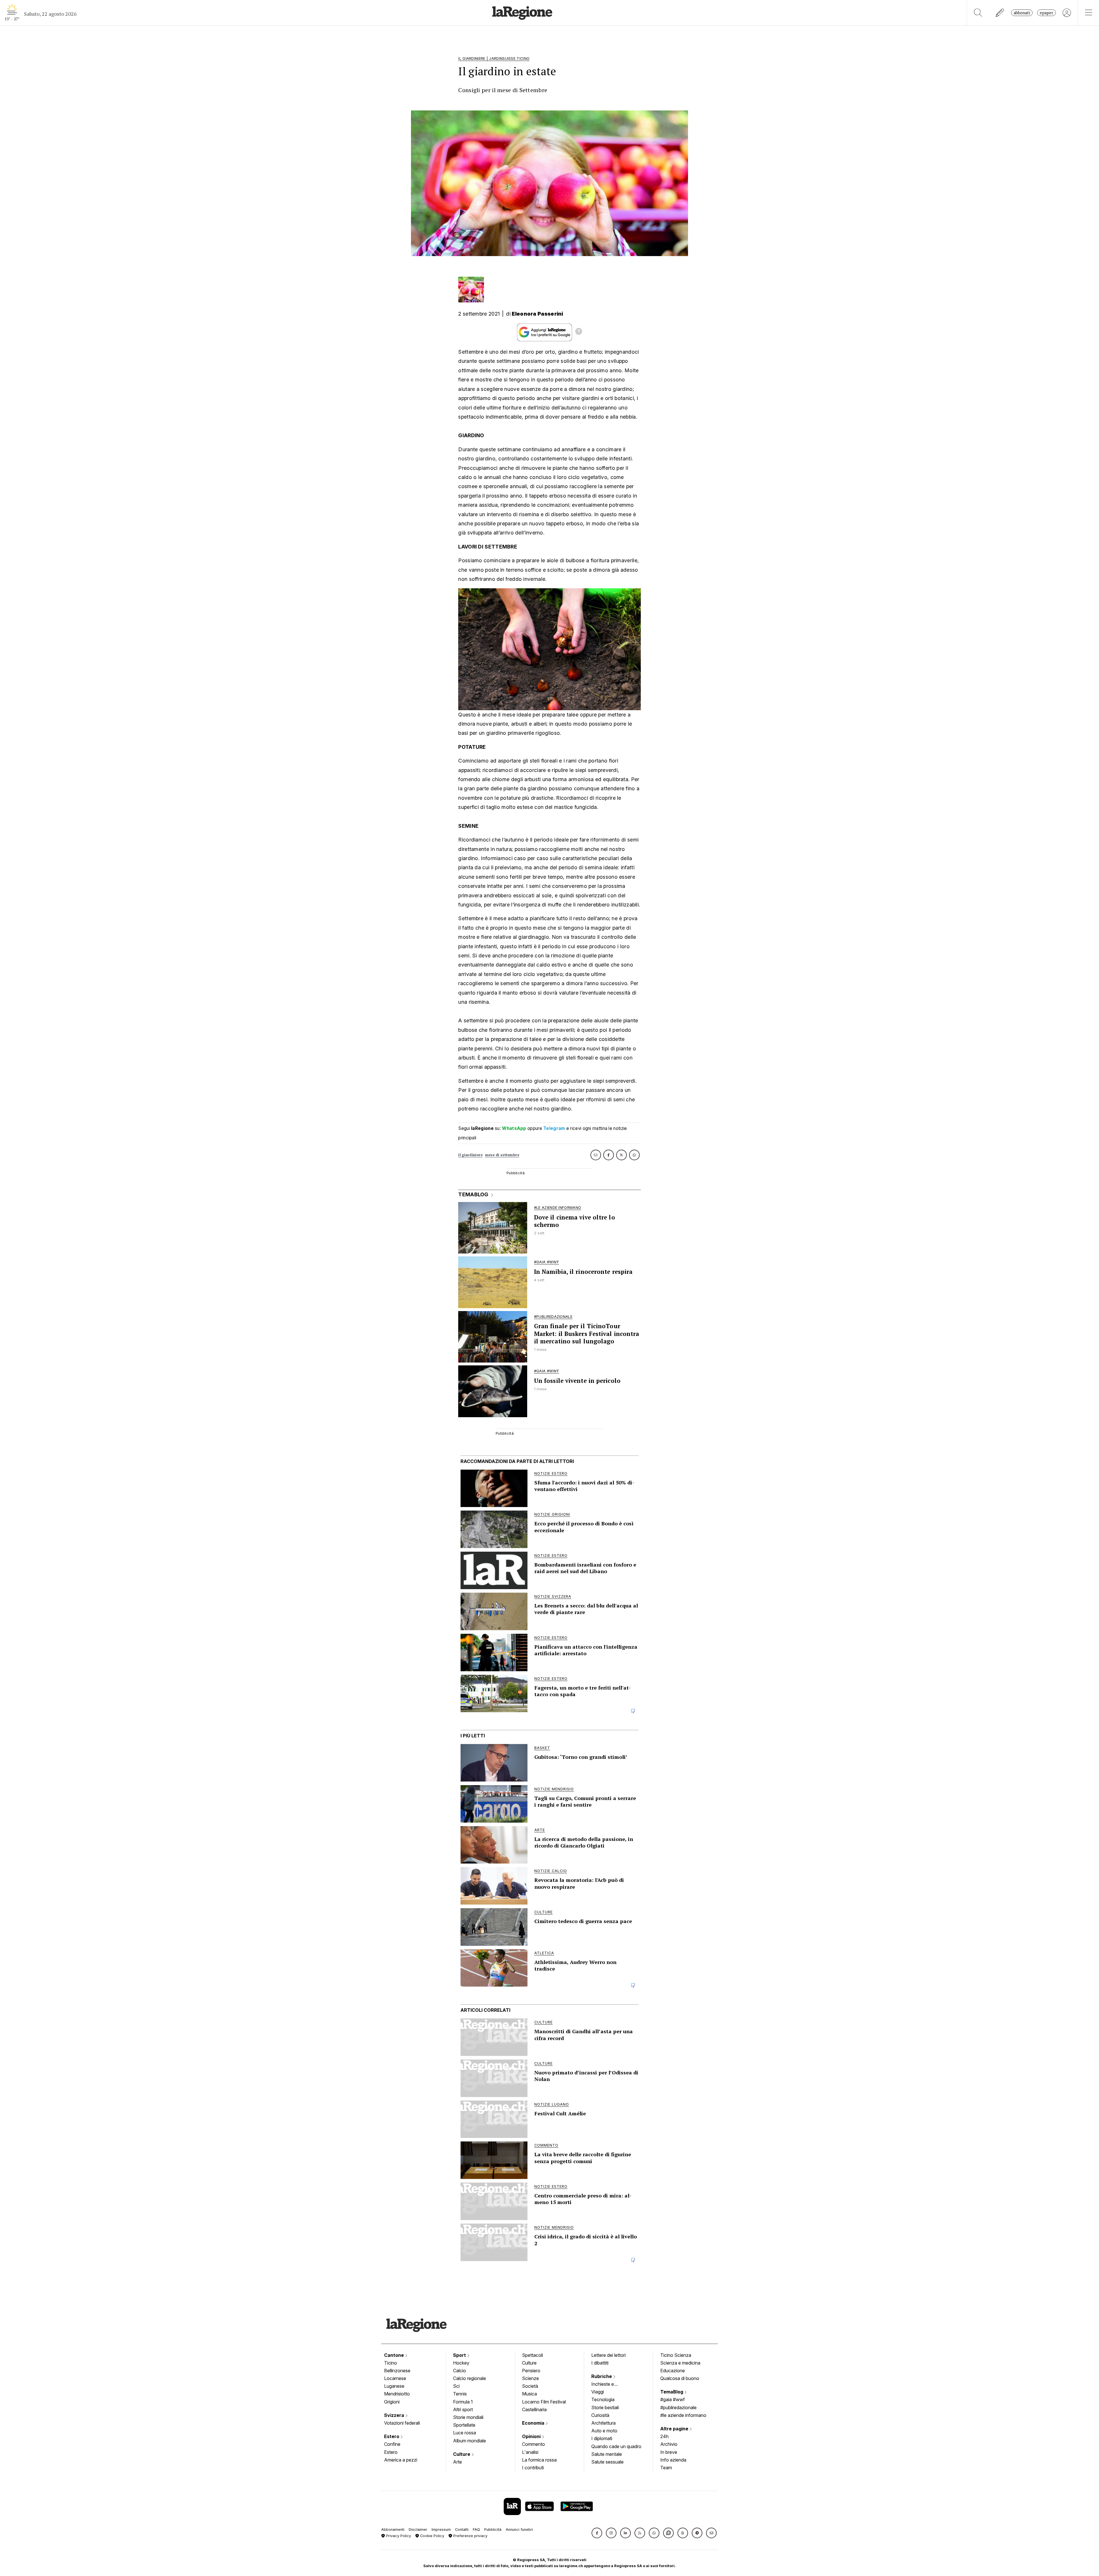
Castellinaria (534, 2409)
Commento (533, 2444)
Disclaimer (418, 2530)
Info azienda (673, 2460)
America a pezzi (401, 2460)
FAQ (476, 2530)
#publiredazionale (678, 2407)
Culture (462, 2454)
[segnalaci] (1000, 13)
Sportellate (464, 2425)
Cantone (395, 2355)
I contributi (533, 2468)
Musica (529, 2394)
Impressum (441, 2530)
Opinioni (532, 2436)
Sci (456, 2386)
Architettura (603, 2423)
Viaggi (598, 2392)
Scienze (530, 2378)
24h (664, 2436)
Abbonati (1022, 13)
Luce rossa (464, 2433)
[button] (597, 2533)
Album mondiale (470, 2441)
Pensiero (531, 2371)
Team (666, 2468)
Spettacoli (532, 2355)
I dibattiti (600, 2363)
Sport (460, 2355)
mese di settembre (502, 1155)
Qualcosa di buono (680, 2378)
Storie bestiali (605, 2407)
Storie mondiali (468, 2417)
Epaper (1046, 13)
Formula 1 (463, 2402)
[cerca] (978, 13)
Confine (392, 2444)
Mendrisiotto (397, 2394)
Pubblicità (493, 2530)
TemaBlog (672, 2392)
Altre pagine (675, 2429)
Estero (392, 2436)
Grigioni (392, 2402)
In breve (669, 2452)
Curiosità (600, 2415)
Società (530, 2386)
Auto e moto (604, 2431)
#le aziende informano (683, 2415)
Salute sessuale (607, 2462)
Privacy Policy (398, 2536)
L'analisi (530, 2452)
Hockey (461, 2363)
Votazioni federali (402, 2423)
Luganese (394, 2386)
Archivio (669, 2444)
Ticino (391, 2363)
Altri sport (463, 2409)
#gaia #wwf (673, 2399)
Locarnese (395, 2378)
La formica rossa (539, 2460)
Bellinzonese (397, 2371)
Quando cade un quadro (616, 2446)
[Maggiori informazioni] (579, 332)
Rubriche (602, 2376)
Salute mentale (607, 2454)
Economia (534, 2423)
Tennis (460, 2394)
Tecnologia (603, 2399)
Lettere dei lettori (608, 2355)
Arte (457, 2462)
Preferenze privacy (470, 2536)
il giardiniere (470, 1155)
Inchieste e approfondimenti (608, 2385)
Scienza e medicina (680, 2363)
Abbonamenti (393, 2530)
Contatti (462, 2530)
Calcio (459, 2371)
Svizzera (395, 2415)
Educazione (673, 2371)
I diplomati (602, 2438)
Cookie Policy (432, 2536)
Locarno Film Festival (544, 2402)
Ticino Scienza (676, 2355)
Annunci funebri (519, 2530)
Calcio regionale (470, 2378)
